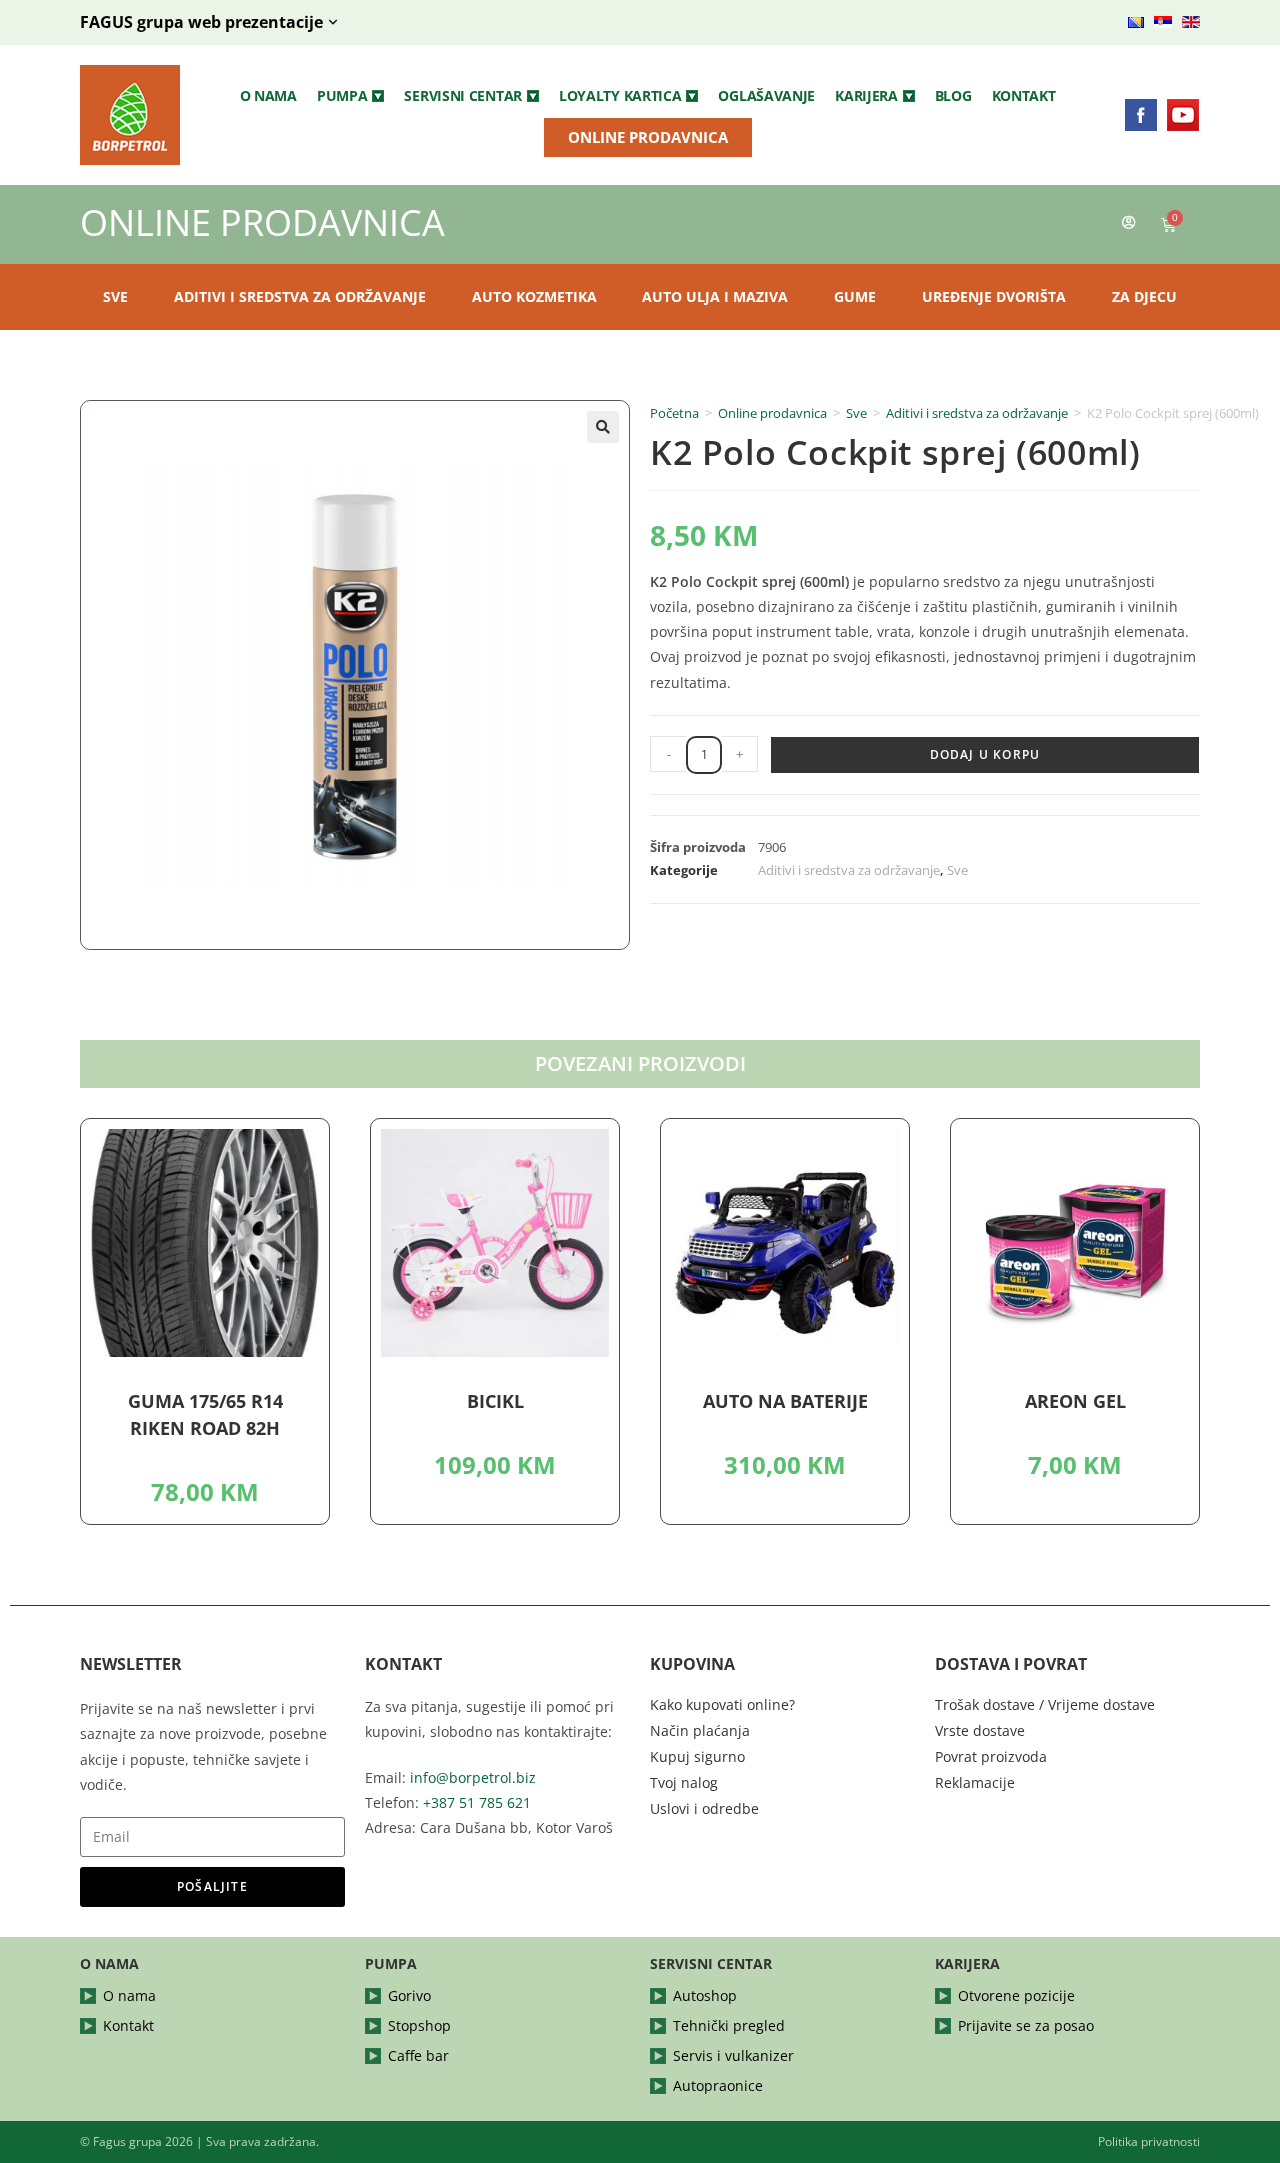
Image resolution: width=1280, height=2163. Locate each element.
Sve (115, 296)
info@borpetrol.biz (473, 1777)
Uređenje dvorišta (994, 296)
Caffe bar (418, 2055)
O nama (268, 95)
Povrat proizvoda (991, 1756)
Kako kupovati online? (722, 1704)
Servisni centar (463, 95)
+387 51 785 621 (477, 1802)
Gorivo (409, 1995)
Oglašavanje (766, 95)
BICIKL (495, 1401)
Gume (855, 296)
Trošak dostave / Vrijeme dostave (1045, 1704)
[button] (351, 96)
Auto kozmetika (534, 296)
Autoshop (705, 1995)
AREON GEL (1075, 1401)
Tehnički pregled (729, 2025)
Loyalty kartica (620, 95)
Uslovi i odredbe (704, 1808)
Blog (953, 95)
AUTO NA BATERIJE (785, 1401)
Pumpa (342, 95)
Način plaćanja (700, 1730)
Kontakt (1024, 95)
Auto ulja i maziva (715, 296)
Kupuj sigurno (697, 1756)
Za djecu (1144, 296)
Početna (674, 413)
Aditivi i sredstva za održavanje (300, 296)
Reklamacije (975, 1782)
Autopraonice (718, 2085)
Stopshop (419, 2025)
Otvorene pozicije (1016, 1995)
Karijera (866, 95)
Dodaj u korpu (985, 754)
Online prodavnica (772, 413)
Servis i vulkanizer (733, 2055)
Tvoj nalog (684, 1782)
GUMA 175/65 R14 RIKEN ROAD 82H (205, 1414)
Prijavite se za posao (1026, 2025)
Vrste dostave (980, 1730)
